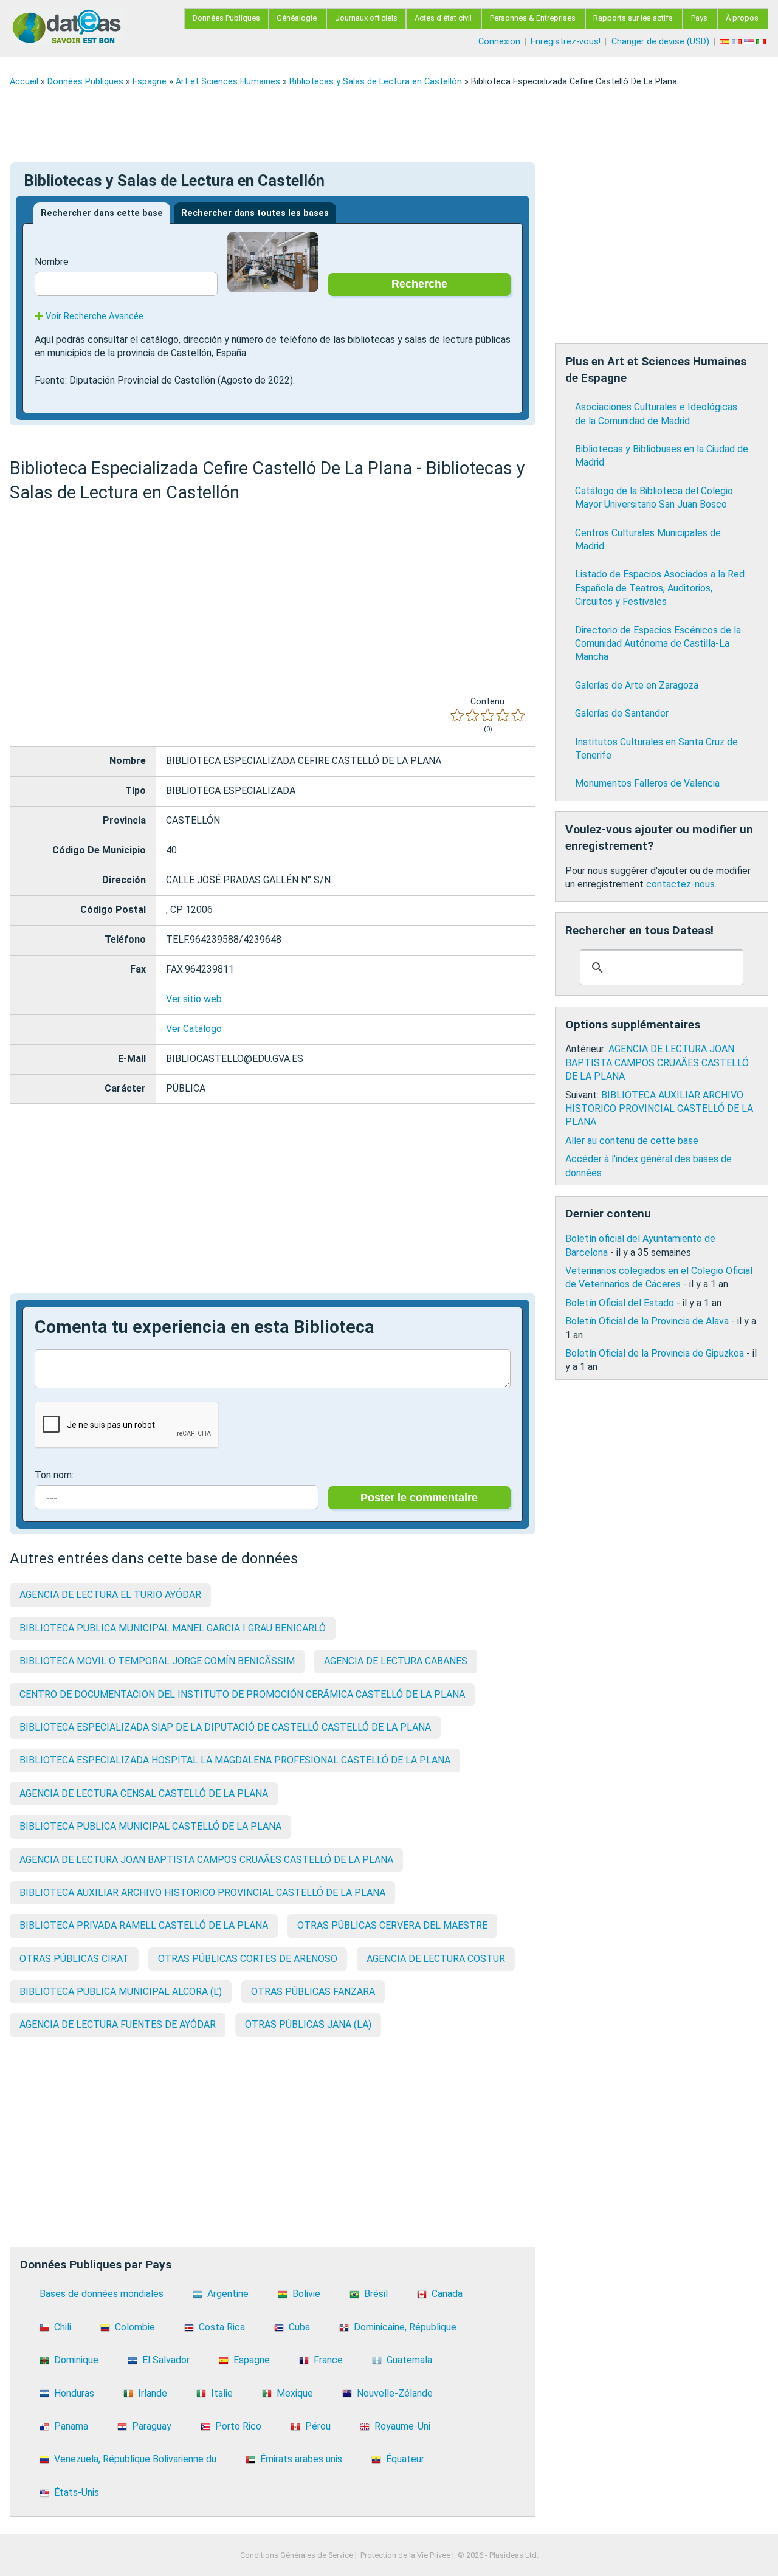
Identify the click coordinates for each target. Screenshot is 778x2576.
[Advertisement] (374, 125)
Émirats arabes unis (301, 2459)
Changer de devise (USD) (660, 42)
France (328, 2360)
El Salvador (166, 2360)
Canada (447, 2294)
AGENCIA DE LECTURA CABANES (396, 1661)
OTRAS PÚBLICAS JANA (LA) (308, 2024)
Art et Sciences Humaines (228, 82)
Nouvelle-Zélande (395, 2393)
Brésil (376, 2294)
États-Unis (77, 2492)
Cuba (299, 2327)
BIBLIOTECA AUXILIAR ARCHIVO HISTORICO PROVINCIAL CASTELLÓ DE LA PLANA (202, 1892)
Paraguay (152, 2426)
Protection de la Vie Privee (405, 2555)
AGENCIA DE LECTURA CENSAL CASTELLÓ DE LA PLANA (144, 1793)
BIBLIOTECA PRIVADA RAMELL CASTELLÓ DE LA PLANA (144, 1925)
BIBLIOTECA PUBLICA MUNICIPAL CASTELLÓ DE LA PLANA (150, 1826)
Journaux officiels (366, 18)
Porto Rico (238, 2426)
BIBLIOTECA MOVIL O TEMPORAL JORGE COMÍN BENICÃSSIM (157, 1661)
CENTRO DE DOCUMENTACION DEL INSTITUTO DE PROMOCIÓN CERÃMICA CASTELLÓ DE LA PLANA (242, 1694)
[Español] (726, 42)
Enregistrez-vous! (566, 42)
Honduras (74, 2393)
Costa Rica (222, 2327)
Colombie (135, 2327)
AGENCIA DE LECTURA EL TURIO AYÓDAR (110, 1595)
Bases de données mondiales (102, 2294)
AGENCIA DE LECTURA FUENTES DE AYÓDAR (118, 2024)
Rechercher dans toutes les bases (255, 213)
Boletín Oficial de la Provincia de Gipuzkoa (655, 1353)
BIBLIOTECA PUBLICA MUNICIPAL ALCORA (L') (121, 1992)
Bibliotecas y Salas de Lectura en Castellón (376, 82)
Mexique (295, 2393)
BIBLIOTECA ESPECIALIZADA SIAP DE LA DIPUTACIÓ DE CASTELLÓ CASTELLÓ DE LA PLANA (225, 1727)
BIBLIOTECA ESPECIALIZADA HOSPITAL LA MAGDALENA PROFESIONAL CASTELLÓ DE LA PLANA (235, 1760)
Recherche (419, 284)
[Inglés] (750, 42)
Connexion (499, 42)
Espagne (150, 82)
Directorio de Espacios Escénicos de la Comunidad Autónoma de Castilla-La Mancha (658, 644)
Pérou (318, 2426)
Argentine (228, 2294)
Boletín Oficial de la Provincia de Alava (647, 1321)
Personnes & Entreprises (533, 18)
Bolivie (306, 2294)
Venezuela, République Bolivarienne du (135, 2459)
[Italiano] (762, 42)
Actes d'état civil (443, 18)
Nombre (52, 262)
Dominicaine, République (405, 2327)
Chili (63, 2327)
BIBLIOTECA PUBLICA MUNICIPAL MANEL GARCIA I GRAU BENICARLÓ (173, 1628)
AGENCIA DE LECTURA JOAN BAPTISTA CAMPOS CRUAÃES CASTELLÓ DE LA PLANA (206, 1860)
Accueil (24, 82)
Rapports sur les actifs (633, 18)
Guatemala (409, 2360)
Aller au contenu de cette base (632, 1141)
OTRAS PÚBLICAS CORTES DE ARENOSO (248, 1959)
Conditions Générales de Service (297, 2555)
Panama (71, 2426)
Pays (699, 18)
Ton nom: (54, 1475)
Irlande (153, 2393)
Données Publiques (226, 18)
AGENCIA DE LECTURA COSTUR (436, 1959)
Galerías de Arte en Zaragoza (637, 685)
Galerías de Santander (622, 713)
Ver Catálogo (194, 1029)
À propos (742, 18)
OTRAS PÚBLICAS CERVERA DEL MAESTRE (392, 1925)
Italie (222, 2393)
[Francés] (738, 42)
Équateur (405, 2459)
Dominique (76, 2360)
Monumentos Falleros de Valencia (647, 783)
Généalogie (297, 18)
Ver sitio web (194, 999)
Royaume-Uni (402, 2426)
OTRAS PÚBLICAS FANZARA (313, 1992)
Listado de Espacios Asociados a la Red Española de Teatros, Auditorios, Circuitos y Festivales (660, 588)
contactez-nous (680, 884)
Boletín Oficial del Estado (620, 1303)
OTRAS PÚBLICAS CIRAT (74, 1959)
